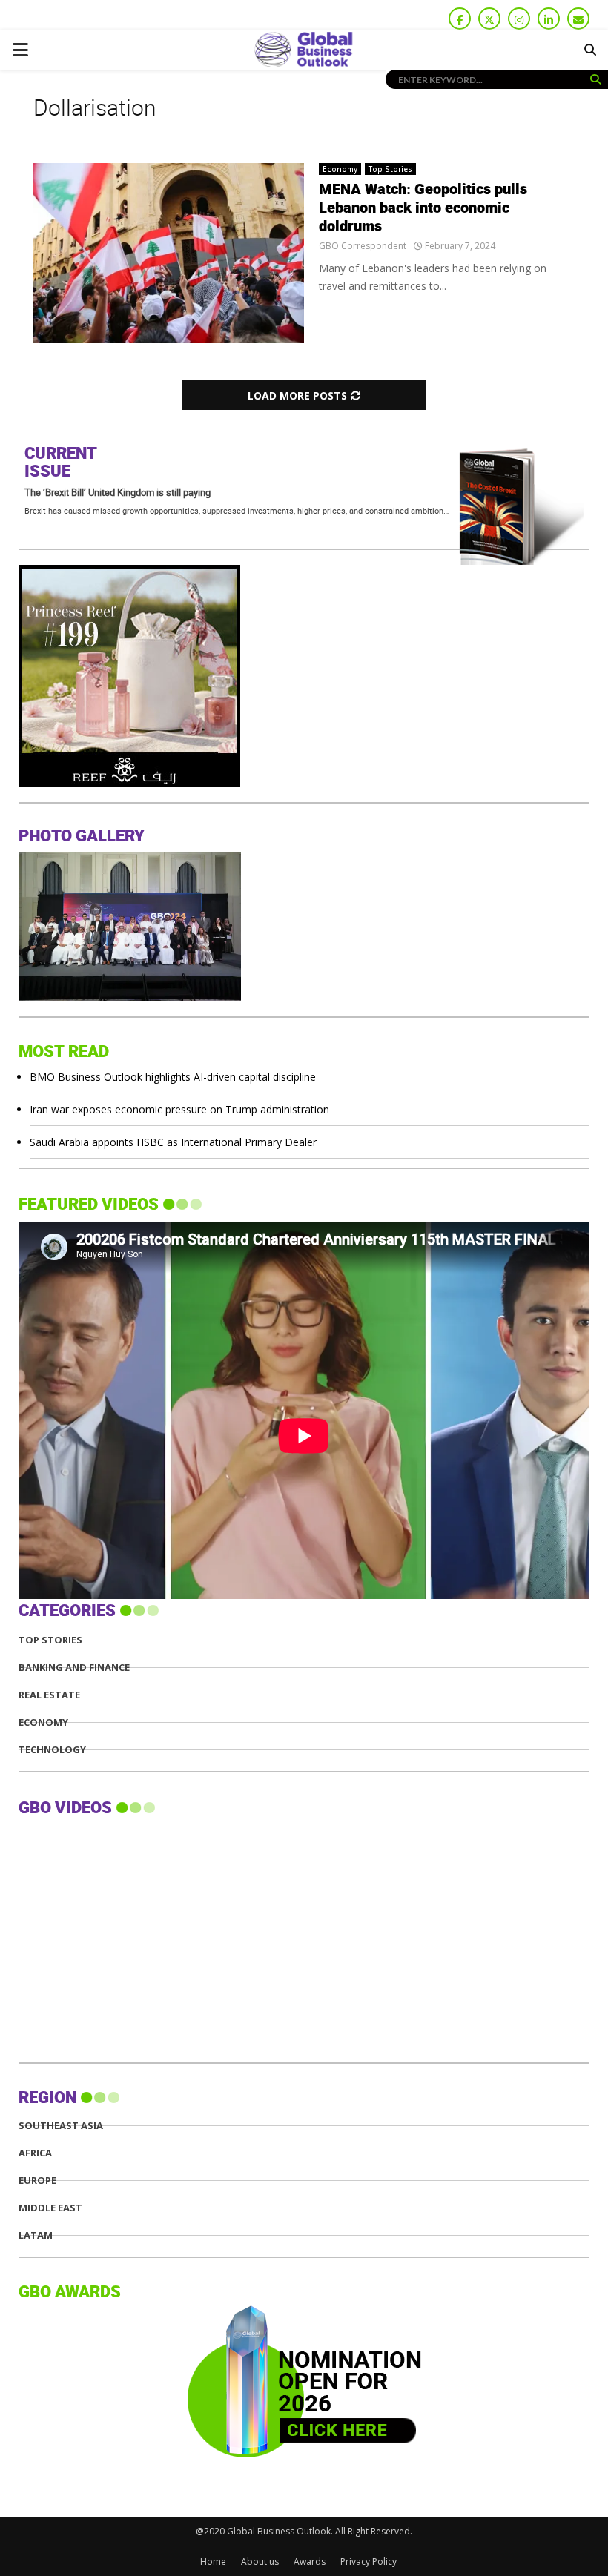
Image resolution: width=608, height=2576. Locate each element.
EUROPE (37, 2181)
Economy (340, 169)
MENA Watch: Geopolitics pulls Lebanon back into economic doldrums (423, 208)
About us (260, 2562)
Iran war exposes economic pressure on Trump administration (179, 1109)
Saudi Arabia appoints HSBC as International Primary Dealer (173, 1142)
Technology (52, 1750)
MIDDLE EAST (50, 2208)
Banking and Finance (74, 1668)
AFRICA (35, 2153)
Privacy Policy (369, 2562)
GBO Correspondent (363, 246)
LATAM (36, 2235)
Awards (310, 2562)
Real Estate (49, 1695)
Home (213, 2562)
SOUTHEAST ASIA (61, 2126)
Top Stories (390, 169)
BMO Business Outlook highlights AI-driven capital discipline (173, 1077)
